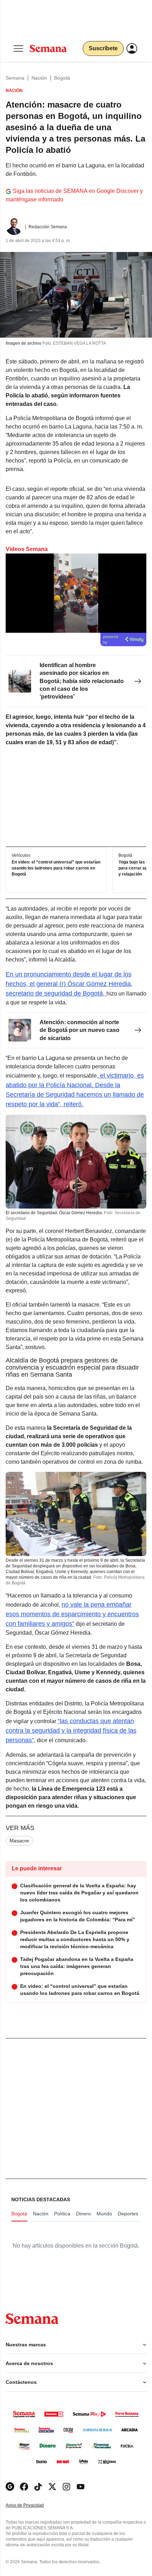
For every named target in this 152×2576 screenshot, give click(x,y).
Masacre (19, 1841)
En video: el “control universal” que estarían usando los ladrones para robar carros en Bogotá (56, 868)
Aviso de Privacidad (32, 2505)
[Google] (10, 2487)
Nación (39, 78)
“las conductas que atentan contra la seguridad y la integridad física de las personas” (71, 1731)
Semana (15, 78)
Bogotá (62, 78)
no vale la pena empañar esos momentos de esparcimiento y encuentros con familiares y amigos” (72, 1614)
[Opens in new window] (24, 2487)
